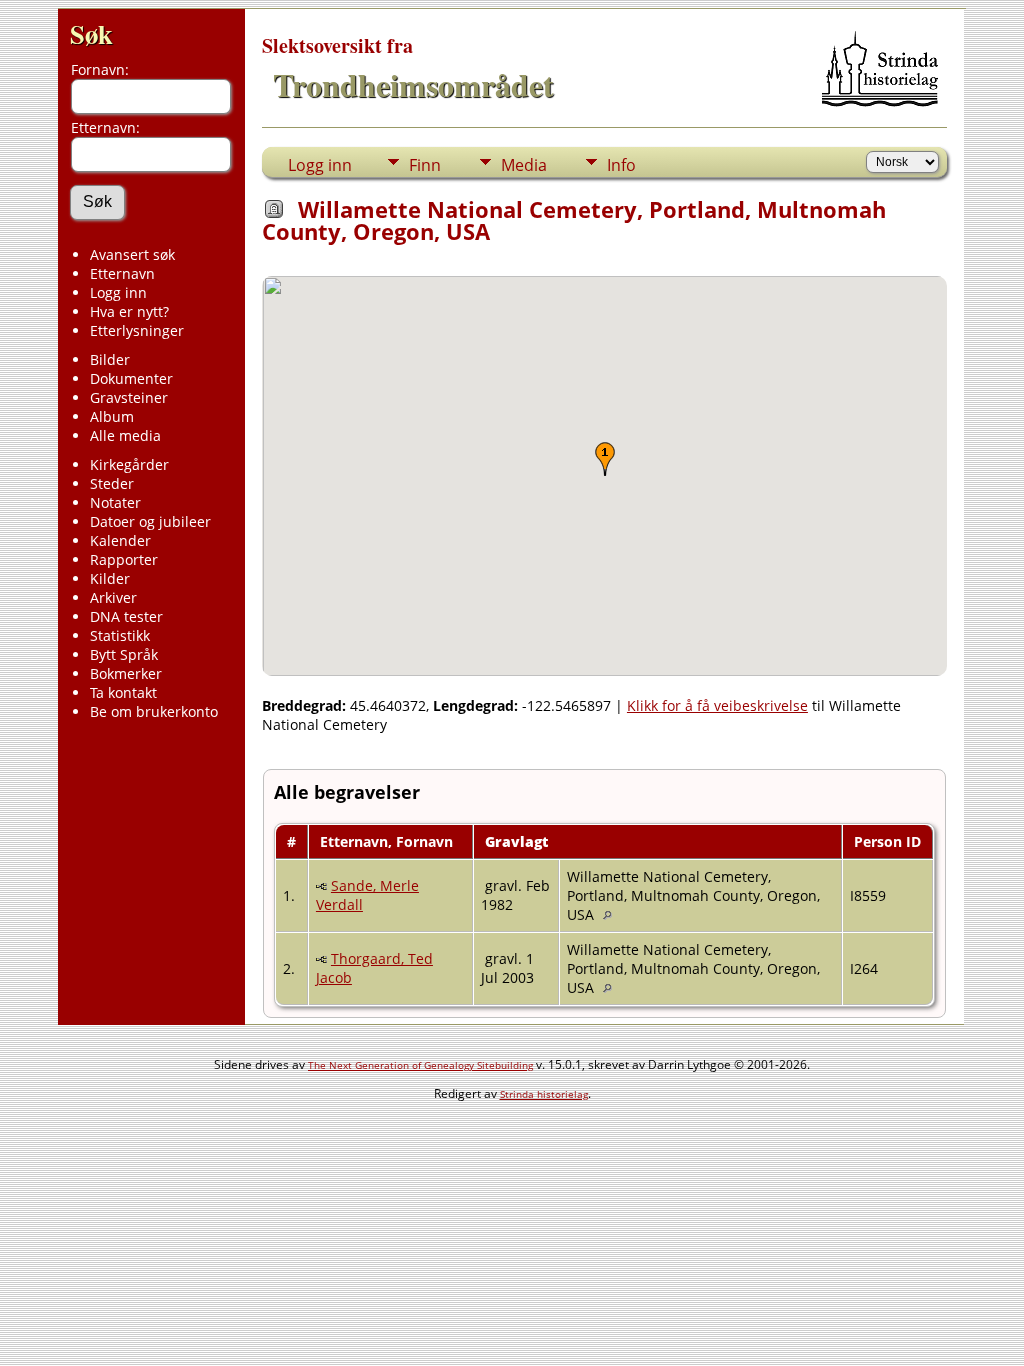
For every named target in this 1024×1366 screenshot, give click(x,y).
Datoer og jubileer (150, 521)
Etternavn (122, 273)
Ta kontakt (123, 692)
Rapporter (124, 559)
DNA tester (126, 616)
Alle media (125, 435)
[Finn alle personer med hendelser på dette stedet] (612, 914)
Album (112, 416)
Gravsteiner (129, 397)
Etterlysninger (137, 330)
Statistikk (120, 635)
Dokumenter (131, 378)
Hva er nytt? (129, 311)
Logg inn (118, 292)
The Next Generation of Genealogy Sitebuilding (420, 1065)
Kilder (110, 578)
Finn (425, 165)
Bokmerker (126, 673)
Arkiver (113, 597)
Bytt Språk (124, 654)
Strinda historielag (544, 1094)
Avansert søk (132, 254)
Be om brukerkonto (154, 711)
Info (621, 165)
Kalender (120, 540)
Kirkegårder (129, 464)
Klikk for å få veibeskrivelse (717, 705)
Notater (115, 502)
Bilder (110, 359)
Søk (91, 33)
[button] (605, 459)
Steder (112, 483)
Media (524, 165)
